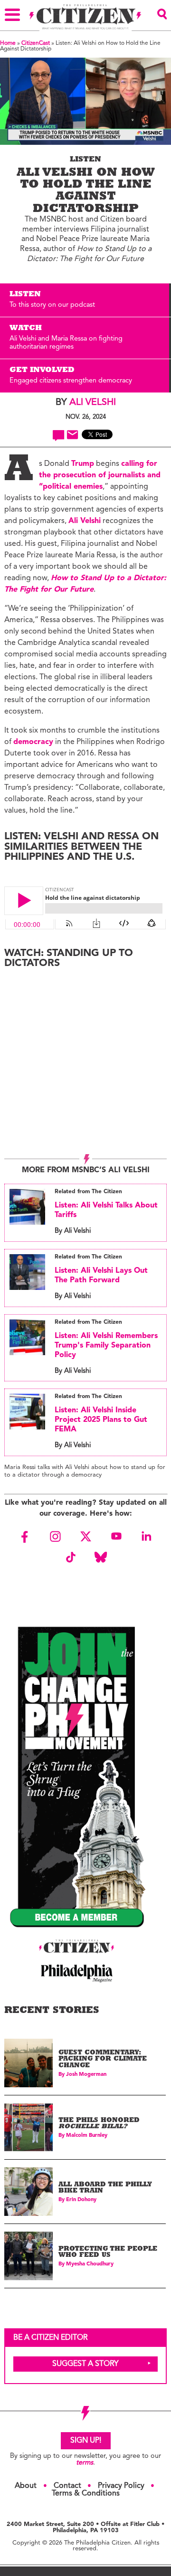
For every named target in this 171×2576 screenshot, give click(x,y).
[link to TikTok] (70, 1557)
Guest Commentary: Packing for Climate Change (103, 2060)
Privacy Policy (121, 2486)
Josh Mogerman (86, 2075)
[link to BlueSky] (101, 1557)
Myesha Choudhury (90, 2264)
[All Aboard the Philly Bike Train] (28, 2192)
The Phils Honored (99, 2124)
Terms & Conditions (86, 2494)
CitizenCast (36, 43)
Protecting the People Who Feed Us (108, 2253)
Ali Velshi (93, 402)
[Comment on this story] (59, 435)
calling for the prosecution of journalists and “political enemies (100, 475)
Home (8, 43)
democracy (33, 742)
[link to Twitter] (85, 1537)
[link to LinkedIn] (146, 1537)
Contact (67, 2486)
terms (85, 2463)
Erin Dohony (81, 2200)
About (26, 2486)
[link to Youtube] (116, 1537)
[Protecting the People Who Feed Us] (28, 2256)
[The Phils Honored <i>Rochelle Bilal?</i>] (28, 2127)
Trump (83, 464)
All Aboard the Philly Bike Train (105, 2189)
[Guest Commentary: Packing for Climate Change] (28, 2063)
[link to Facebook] (25, 1537)
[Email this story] (72, 435)
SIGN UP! (86, 2441)
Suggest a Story (85, 2364)
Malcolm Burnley (87, 2136)
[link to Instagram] (55, 1537)
